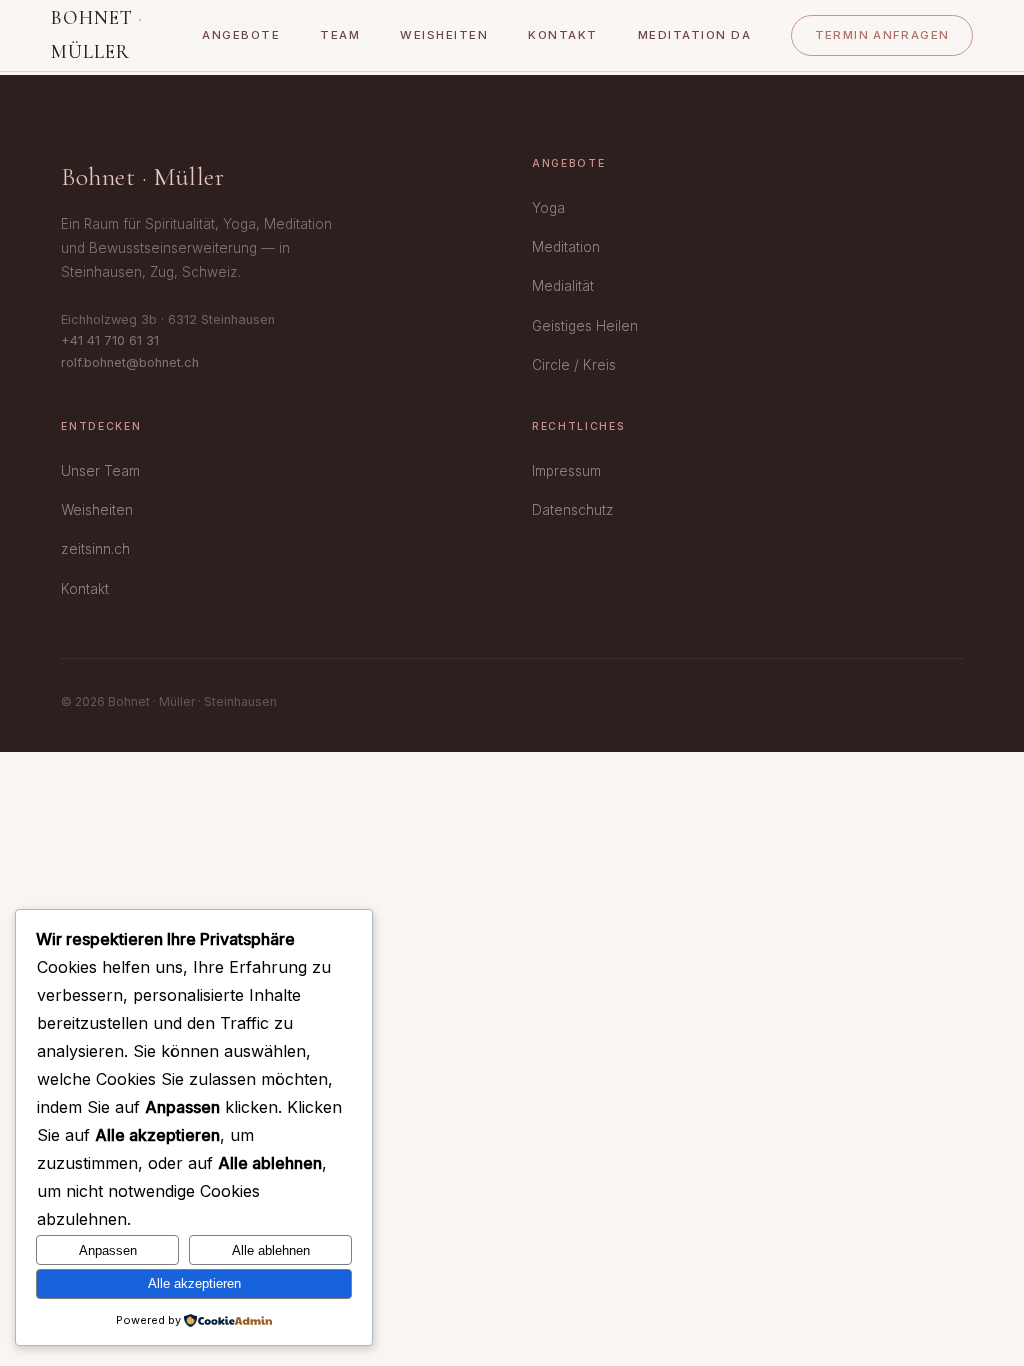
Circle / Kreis (574, 365)
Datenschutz (573, 510)
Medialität (563, 286)
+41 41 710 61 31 (110, 340)
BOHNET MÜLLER (96, 35)
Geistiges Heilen (585, 326)
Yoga (548, 208)
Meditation (566, 247)
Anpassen (108, 1250)
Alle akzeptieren (194, 1283)
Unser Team (100, 471)
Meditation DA (694, 35)
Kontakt (562, 35)
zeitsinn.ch (95, 549)
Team (340, 35)
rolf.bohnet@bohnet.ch (130, 362)
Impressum (566, 471)
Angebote (241, 35)
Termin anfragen (882, 35)
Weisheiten (444, 35)
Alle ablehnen (271, 1250)
